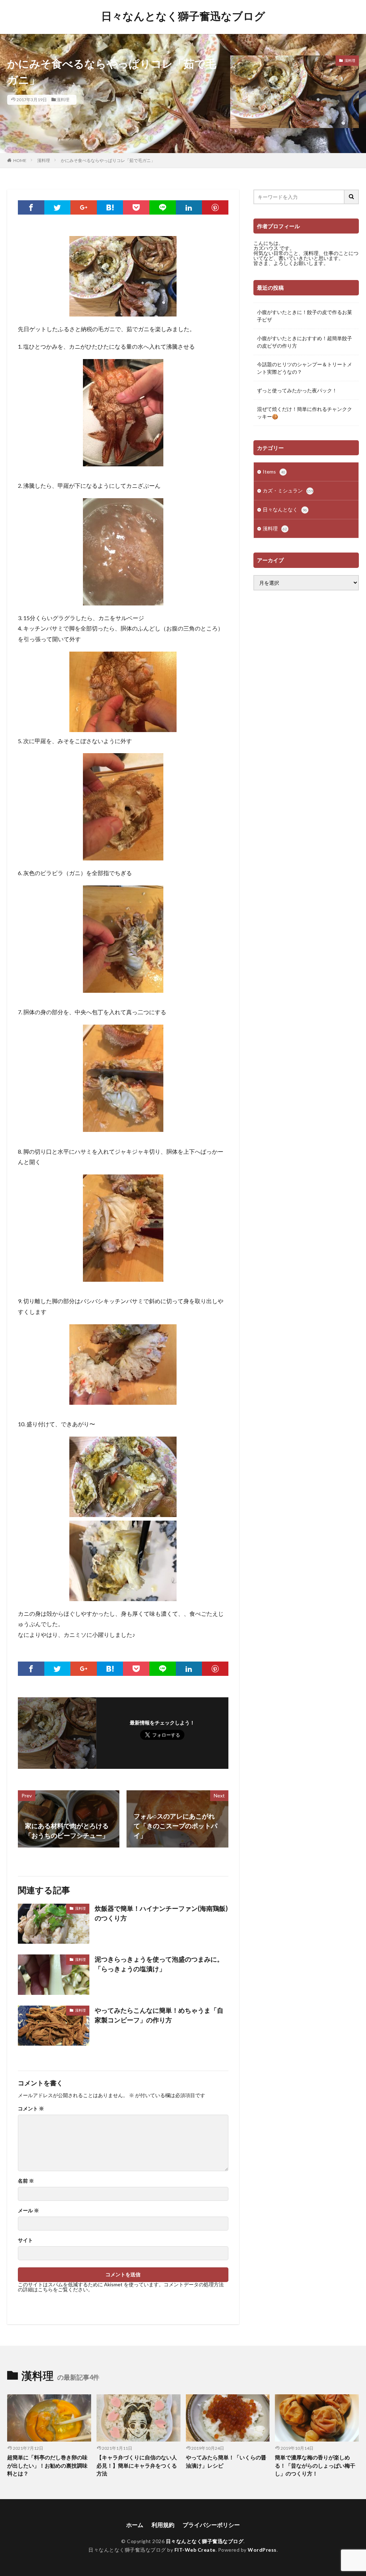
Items (274, 472)
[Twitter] (58, 207)
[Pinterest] (215, 207)
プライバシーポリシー (211, 2525)
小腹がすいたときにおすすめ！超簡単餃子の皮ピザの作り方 (305, 342)
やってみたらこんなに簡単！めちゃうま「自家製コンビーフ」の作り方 (159, 2015)
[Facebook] (31, 207)
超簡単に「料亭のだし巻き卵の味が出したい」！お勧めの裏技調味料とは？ (47, 2465)
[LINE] (163, 207)
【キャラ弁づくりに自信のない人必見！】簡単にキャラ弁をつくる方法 (137, 2465)
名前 (26, 2181)
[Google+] (84, 207)
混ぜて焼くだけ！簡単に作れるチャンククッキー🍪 (305, 413)
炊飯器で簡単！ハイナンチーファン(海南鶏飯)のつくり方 (161, 1913)
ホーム (135, 2525)
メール (28, 2211)
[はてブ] (110, 207)
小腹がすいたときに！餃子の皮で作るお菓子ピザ (305, 316)
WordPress (262, 2550)
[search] (352, 197)
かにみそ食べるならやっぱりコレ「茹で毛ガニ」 (108, 160)
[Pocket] (136, 207)
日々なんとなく (285, 509)
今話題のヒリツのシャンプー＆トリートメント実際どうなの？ (305, 368)
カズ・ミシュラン (288, 490)
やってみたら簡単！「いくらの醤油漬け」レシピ (226, 2461)
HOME (20, 160)
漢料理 (63, 100)
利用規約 (163, 2525)
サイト (25, 2240)
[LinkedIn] (189, 207)
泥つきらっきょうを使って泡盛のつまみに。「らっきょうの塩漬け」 (159, 1964)
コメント (31, 2109)
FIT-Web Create (195, 2550)
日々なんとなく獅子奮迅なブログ (183, 16)
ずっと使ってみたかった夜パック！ (297, 390)
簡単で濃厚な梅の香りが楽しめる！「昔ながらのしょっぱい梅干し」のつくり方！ (315, 2465)
